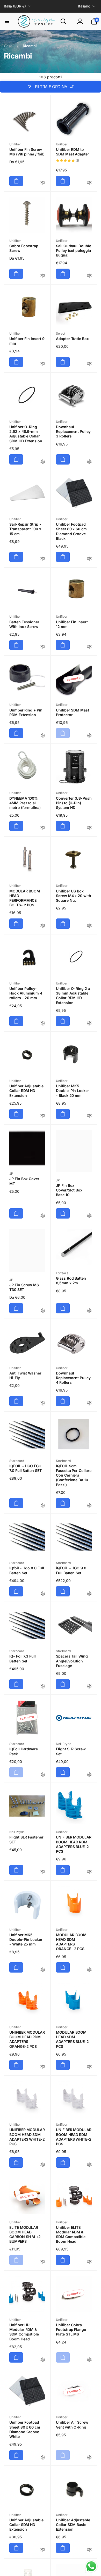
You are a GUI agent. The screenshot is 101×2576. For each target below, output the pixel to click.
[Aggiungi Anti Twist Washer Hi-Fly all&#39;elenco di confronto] (43, 1403)
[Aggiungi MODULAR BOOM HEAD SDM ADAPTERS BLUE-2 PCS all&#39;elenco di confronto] (89, 2067)
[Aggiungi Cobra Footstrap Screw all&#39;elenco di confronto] (43, 276)
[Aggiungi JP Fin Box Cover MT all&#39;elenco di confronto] (43, 1216)
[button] (7, 21)
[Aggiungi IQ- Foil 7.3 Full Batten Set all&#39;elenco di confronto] (43, 1687)
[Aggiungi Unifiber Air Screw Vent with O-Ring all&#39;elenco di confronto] (89, 2458)
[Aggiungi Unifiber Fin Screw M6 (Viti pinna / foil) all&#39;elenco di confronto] (43, 183)
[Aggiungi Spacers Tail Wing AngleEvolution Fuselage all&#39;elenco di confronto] (89, 1687)
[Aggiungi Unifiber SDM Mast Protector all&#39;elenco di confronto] (89, 736)
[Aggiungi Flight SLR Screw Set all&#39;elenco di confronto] (89, 1775)
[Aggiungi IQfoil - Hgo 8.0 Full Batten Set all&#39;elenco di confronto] (43, 1594)
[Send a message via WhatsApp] (91, 2566)
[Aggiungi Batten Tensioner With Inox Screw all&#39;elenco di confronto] (43, 647)
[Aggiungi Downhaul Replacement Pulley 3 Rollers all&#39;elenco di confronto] (89, 462)
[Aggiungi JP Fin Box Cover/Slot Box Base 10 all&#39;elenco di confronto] (89, 1216)
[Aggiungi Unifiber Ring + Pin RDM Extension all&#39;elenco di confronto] (43, 736)
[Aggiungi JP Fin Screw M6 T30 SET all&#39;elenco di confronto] (43, 1311)
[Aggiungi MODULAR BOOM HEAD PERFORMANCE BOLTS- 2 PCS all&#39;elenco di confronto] (43, 926)
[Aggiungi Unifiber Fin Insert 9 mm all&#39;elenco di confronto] (43, 364)
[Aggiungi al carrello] (16, 181)
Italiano (84, 6)
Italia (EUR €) (15, 6)
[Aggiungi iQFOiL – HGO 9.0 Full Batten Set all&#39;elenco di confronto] (89, 1594)
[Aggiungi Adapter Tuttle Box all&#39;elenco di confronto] (89, 364)
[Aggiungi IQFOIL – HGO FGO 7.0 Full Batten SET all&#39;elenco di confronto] (43, 1506)
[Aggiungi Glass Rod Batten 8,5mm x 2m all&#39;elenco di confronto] (89, 1311)
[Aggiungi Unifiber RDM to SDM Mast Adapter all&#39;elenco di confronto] (89, 183)
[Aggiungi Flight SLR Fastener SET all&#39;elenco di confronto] (43, 1872)
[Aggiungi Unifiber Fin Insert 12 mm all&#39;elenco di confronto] (89, 647)
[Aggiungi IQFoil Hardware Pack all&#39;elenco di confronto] (43, 1775)
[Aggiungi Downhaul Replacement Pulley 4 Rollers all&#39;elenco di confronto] (89, 1403)
